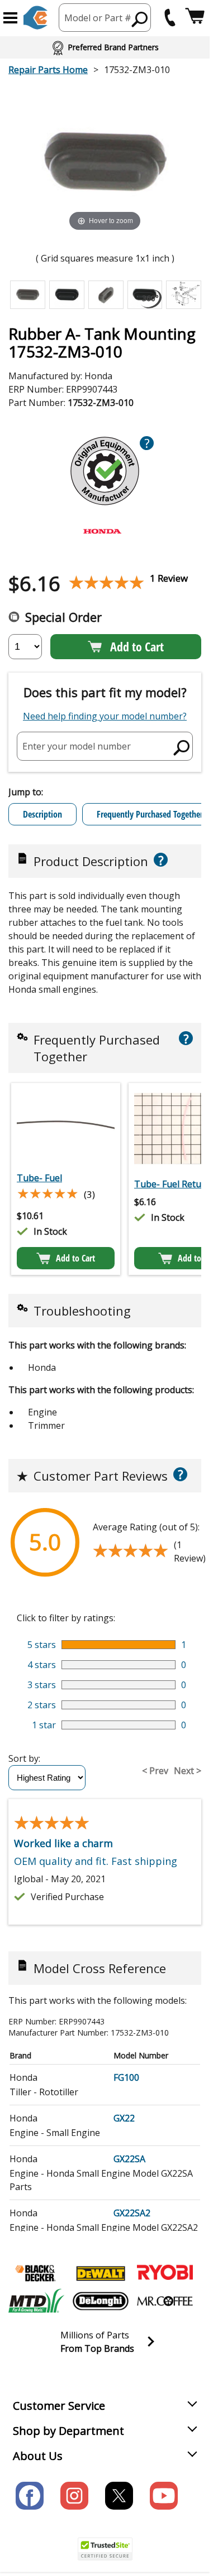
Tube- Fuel (39, 1178)
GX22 (124, 2118)
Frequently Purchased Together (150, 814)
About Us (38, 2456)
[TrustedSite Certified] (105, 2549)
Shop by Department (68, 2431)
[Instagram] (74, 2496)
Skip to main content (105, 15)
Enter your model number (77, 746)
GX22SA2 (132, 2213)
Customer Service (59, 2406)
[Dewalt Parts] (101, 2273)
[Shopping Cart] (195, 18)
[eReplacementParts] (35, 18)
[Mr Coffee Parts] (165, 2301)
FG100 (126, 2077)
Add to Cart (137, 646)
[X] (119, 2496)
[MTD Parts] (36, 2301)
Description (42, 814)
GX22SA (129, 2159)
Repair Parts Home (48, 70)
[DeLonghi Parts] (101, 2301)
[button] (10, 18)
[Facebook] (30, 2496)
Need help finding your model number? (105, 716)
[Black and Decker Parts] (36, 2273)
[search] (182, 747)
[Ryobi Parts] (165, 2273)
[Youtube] (164, 2496)
